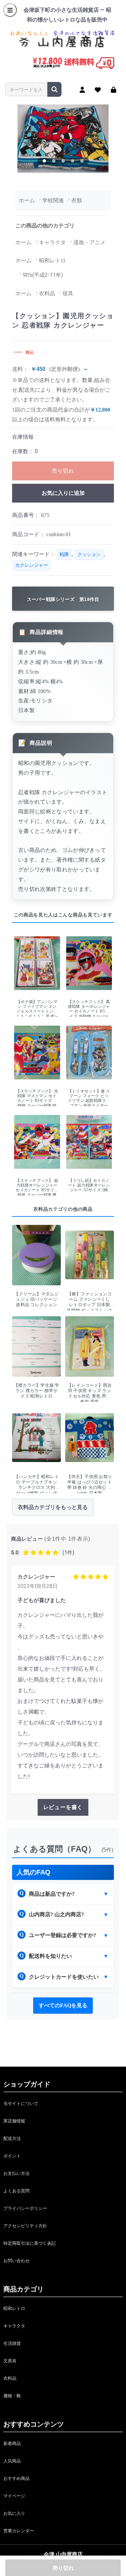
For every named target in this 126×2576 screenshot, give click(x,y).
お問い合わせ (16, 2261)
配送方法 (12, 2138)
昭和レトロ (14, 2308)
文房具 (10, 2361)
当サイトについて (21, 2103)
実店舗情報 (14, 2121)
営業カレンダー (19, 2531)
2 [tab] (54, 161)
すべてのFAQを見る (63, 2005)
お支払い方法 (16, 2173)
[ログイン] (114, 90)
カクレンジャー (32, 565)
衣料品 (10, 2378)
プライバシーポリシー (25, 2208)
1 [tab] (44, 161)
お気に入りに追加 (63, 493)
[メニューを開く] (10, 10)
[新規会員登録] (82, 90)
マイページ (14, 2496)
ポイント (12, 2156)
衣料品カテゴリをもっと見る (53, 1507)
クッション (89, 554)
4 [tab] (73, 161)
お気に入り (14, 2513)
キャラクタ (14, 2326)
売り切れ (63, 471)
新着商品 (12, 2443)
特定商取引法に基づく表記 (30, 2243)
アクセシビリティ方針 (25, 2226)
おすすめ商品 (16, 2478)
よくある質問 (16, 2191)
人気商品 (12, 2461)
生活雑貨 (12, 2343)
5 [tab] (82, 161)
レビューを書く (63, 1807)
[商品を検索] (54, 89)
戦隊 (64, 554)
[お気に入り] (98, 90)
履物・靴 (12, 2396)
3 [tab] (63, 161)
